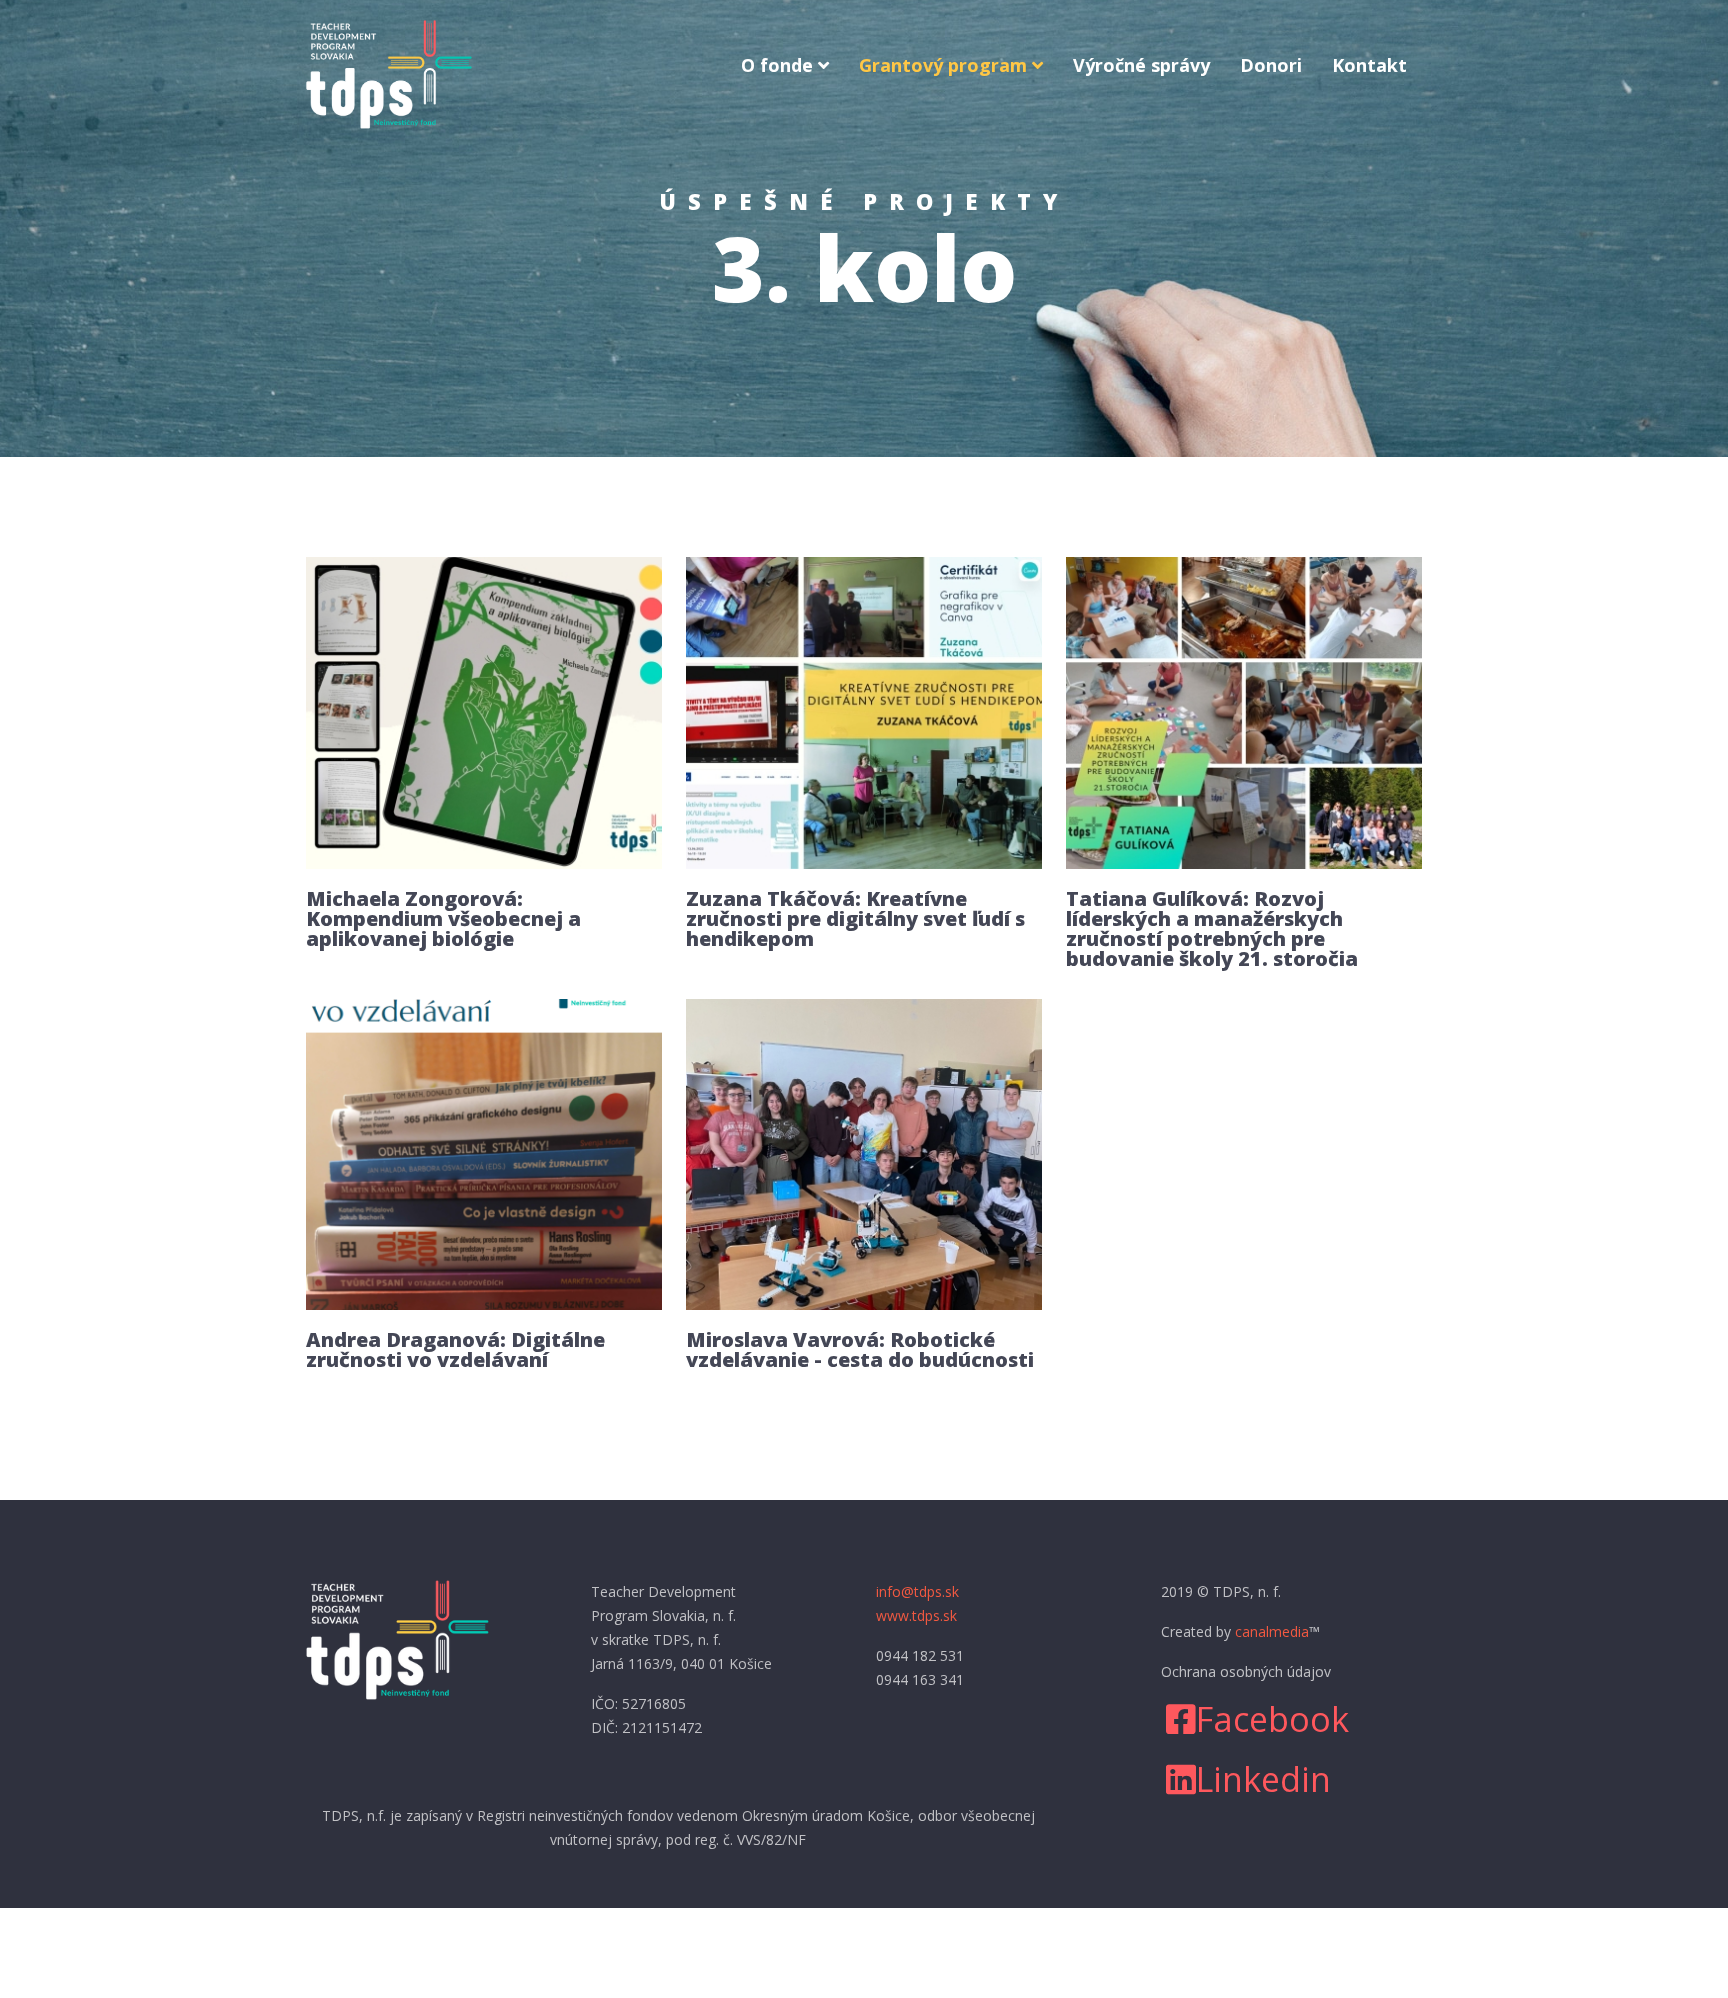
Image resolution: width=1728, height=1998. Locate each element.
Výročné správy (1141, 65)
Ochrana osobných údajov (1246, 1671)
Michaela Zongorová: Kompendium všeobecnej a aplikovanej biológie (443, 918)
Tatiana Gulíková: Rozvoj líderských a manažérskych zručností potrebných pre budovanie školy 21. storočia (1212, 928)
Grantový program (943, 65)
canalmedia (1272, 1631)
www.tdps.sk (916, 1615)
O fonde (777, 65)
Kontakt (1369, 65)
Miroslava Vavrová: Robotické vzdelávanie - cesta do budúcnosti (860, 1349)
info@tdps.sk (917, 1591)
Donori (1271, 65)
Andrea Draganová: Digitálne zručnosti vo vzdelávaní (455, 1349)
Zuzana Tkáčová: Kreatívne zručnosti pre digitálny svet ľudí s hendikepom (855, 918)
